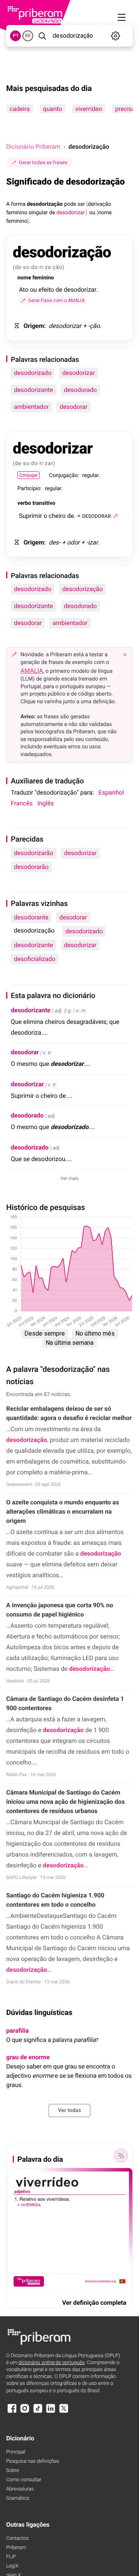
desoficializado (35, 959)
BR (28, 36)
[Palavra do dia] (121, 2156)
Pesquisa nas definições (33, 2461)
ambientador (31, 407)
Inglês (45, 803)
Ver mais (70, 1178)
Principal (16, 2452)
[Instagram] (25, 2412)
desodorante (31, 917)
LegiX (12, 2566)
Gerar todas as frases (43, 162)
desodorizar (78, 373)
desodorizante (34, 390)
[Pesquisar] (42, 36)
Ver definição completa (94, 2303)
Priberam (16, 2548)
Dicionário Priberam (33, 147)
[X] (64, 2412)
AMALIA (32, 671)
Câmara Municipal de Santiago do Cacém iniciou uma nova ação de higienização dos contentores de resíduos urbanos (65, 1802)
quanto (53, 109)
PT (16, 36)
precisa (125, 109)
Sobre (13, 2471)
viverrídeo (89, 109)
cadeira (20, 109)
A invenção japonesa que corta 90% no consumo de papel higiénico (60, 1610)
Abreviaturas (20, 2489)
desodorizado (33, 373)
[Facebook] (12, 2412)
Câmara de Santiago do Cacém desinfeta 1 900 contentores (65, 1703)
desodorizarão (34, 853)
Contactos (18, 2538)
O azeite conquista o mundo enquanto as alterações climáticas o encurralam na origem (63, 1511)
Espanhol (111, 792)
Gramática (18, 2498)
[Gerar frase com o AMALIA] (115, 516)
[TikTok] (38, 2412)
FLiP (11, 2557)
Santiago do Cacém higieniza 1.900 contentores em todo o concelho (55, 1900)
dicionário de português (52, 2363)
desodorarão (31, 867)
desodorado (81, 390)
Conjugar (29, 475)
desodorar (73, 407)
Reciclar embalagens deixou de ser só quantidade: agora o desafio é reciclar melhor (69, 1413)
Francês (22, 803)
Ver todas (69, 2111)
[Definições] (116, 36)
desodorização (82, 589)
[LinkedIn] (51, 2412)
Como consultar (24, 2480)
